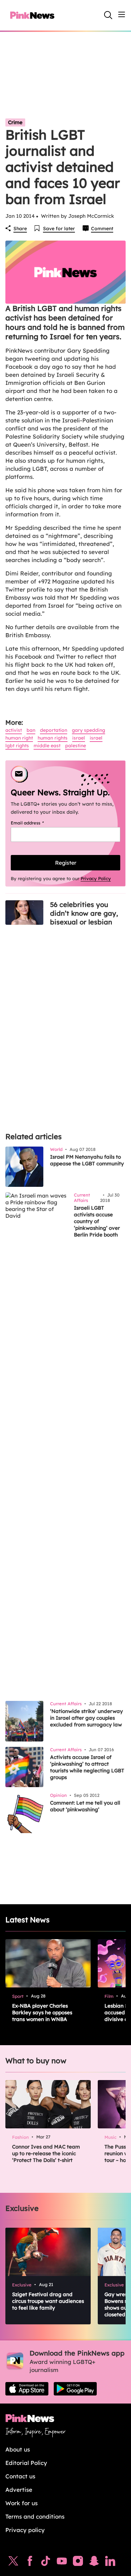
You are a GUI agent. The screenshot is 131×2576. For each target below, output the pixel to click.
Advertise (19, 2490)
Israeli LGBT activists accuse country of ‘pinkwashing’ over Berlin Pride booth (97, 1221)
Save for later (59, 229)
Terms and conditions (35, 2516)
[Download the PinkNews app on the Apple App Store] (27, 2389)
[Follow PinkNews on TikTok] (46, 2563)
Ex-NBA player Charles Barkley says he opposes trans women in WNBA (42, 2012)
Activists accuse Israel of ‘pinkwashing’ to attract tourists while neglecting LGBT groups (87, 1767)
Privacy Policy (96, 878)
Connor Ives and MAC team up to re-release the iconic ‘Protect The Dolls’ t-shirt (46, 2153)
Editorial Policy (26, 2463)
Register (66, 863)
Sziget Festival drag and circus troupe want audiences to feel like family (48, 2301)
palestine (76, 746)
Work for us (21, 2503)
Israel (79, 738)
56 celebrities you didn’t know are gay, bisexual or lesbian (84, 913)
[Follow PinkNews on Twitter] (13, 2563)
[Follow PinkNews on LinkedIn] (110, 2563)
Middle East (47, 746)
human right (19, 738)
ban (31, 730)
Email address (36, 823)
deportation (54, 730)
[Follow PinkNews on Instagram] (78, 2563)
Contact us (20, 2476)
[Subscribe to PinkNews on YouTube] (62, 2563)
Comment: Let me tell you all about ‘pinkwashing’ (85, 1806)
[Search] (108, 15)
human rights (53, 738)
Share (20, 229)
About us (18, 2449)
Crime (15, 122)
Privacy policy (25, 2530)
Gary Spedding (89, 730)
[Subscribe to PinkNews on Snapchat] (94, 2563)
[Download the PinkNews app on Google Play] (75, 2389)
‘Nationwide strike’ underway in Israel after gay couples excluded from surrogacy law (86, 1718)
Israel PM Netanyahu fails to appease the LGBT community (87, 1160)
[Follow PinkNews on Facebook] (30, 2563)
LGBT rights (17, 746)
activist (14, 730)
